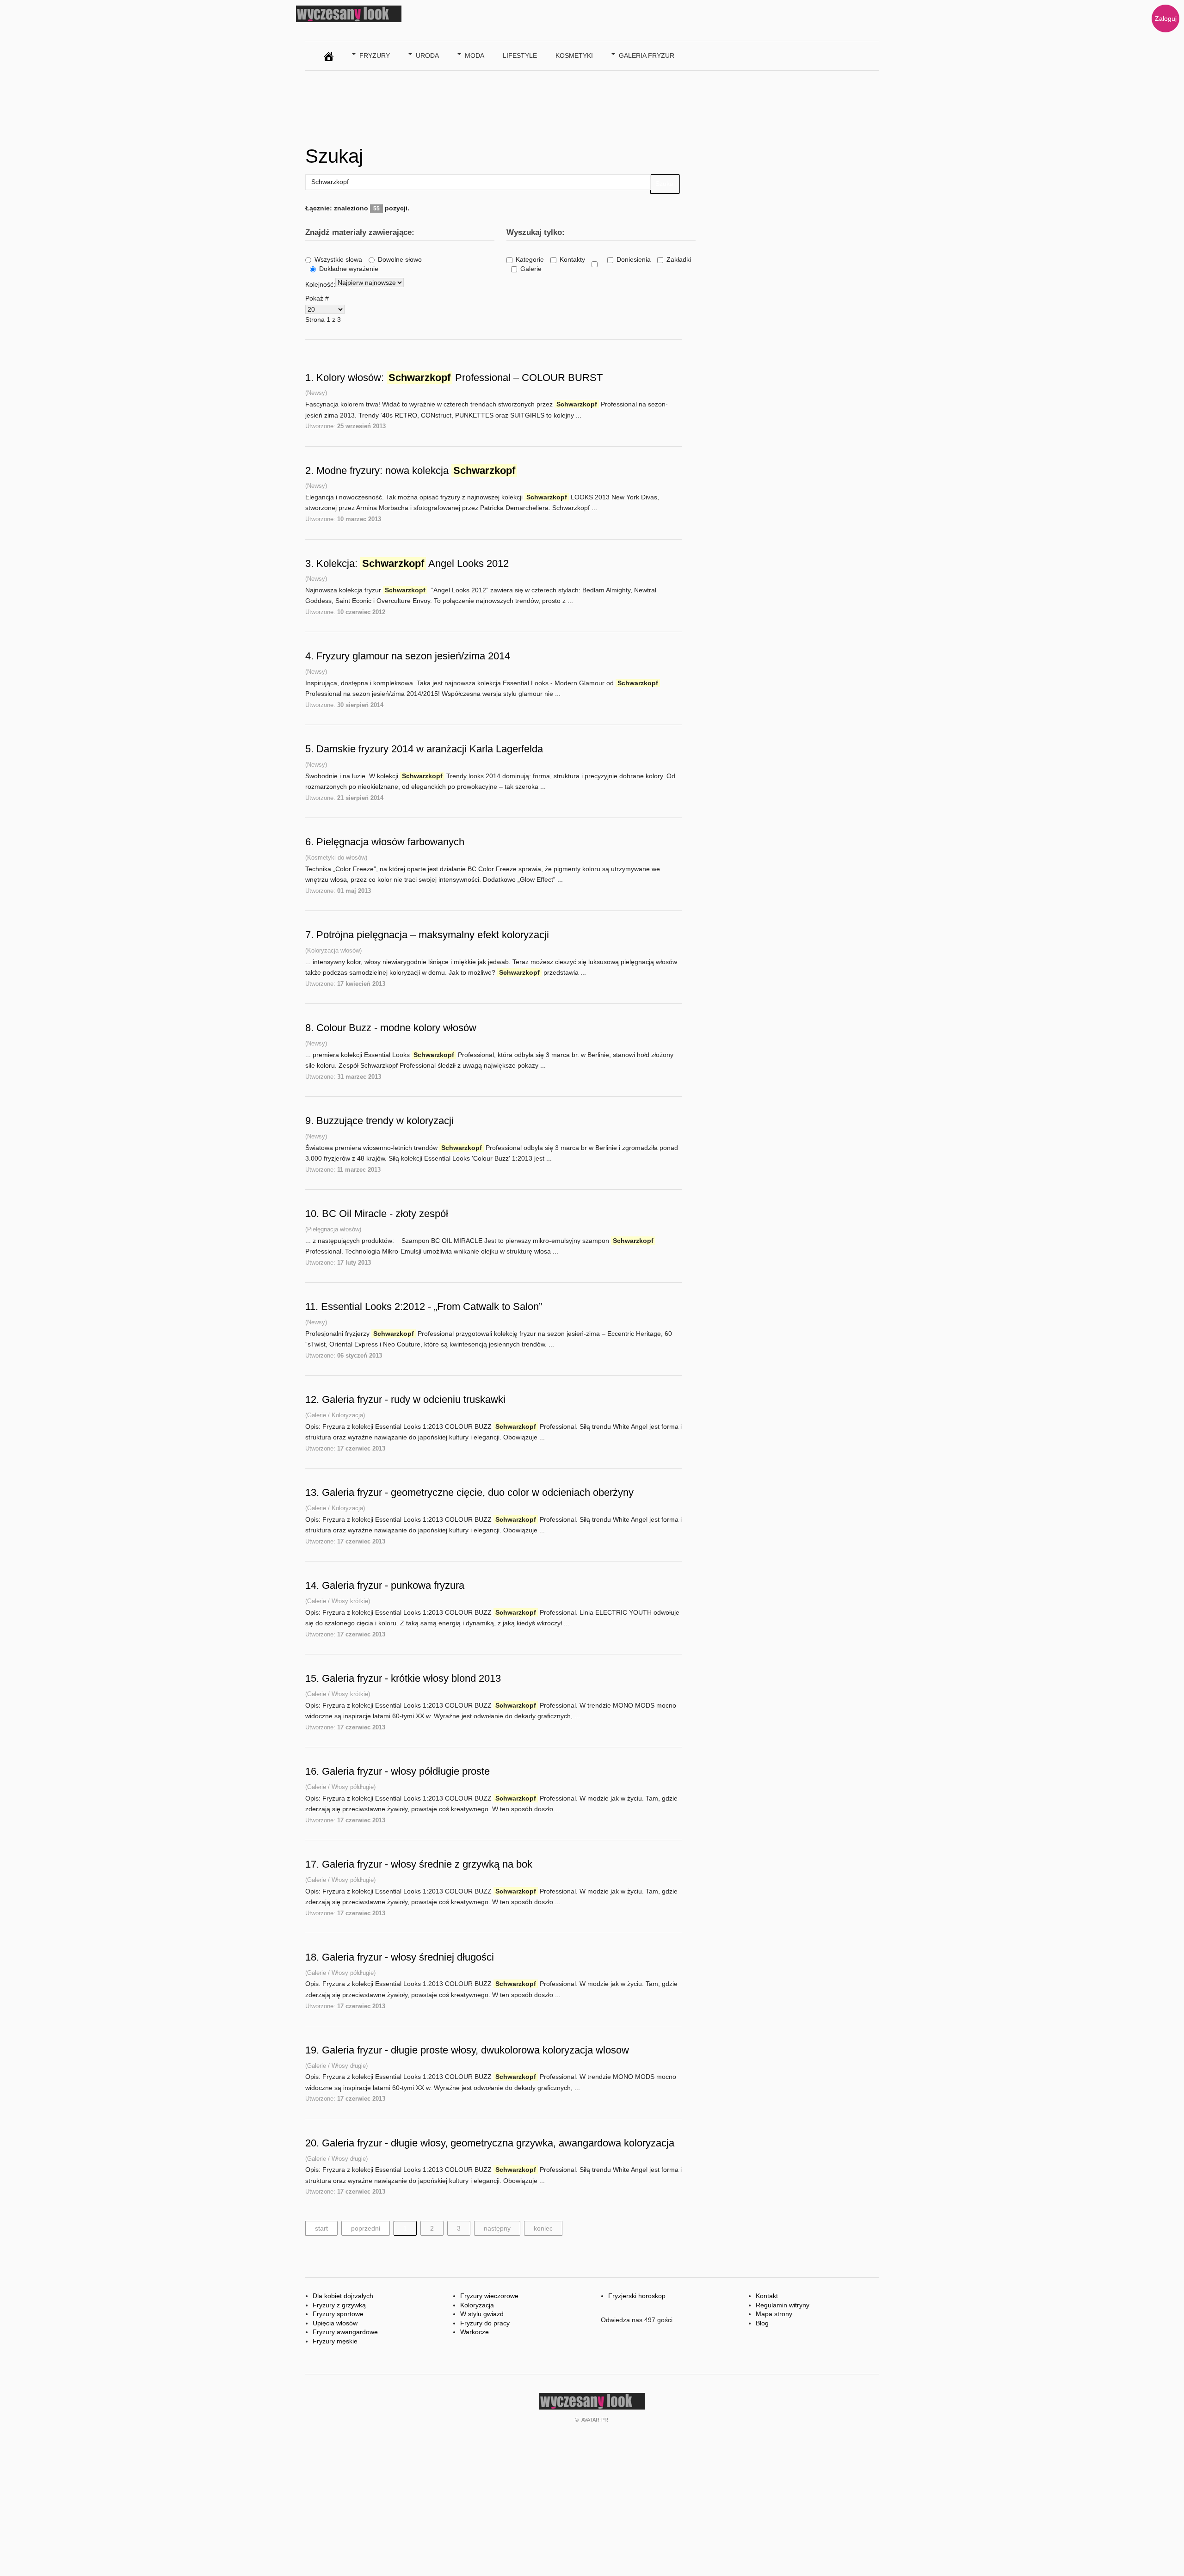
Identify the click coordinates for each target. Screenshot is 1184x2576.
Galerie (531, 269)
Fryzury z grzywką (339, 2305)
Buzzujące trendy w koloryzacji (385, 1121)
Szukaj (665, 184)
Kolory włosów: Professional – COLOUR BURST (459, 378)
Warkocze (475, 2332)
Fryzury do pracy (485, 2323)
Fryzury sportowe (338, 2314)
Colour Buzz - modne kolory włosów (396, 1028)
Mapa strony (774, 2314)
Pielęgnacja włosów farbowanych (390, 842)
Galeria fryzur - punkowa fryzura (393, 1585)
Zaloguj (1166, 18)
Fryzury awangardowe (345, 2332)
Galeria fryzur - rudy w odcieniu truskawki (414, 1399)
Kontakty (572, 259)
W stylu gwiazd (482, 2314)
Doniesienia (634, 259)
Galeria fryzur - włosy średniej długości (408, 1957)
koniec (543, 2228)
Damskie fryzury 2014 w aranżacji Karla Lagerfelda (430, 749)
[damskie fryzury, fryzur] (329, 54)
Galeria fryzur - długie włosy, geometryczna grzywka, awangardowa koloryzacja (498, 2143)
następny (497, 2228)
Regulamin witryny (783, 2305)
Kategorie (530, 259)
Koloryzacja (477, 2305)
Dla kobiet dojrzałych (343, 2296)
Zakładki (679, 259)
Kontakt (767, 2296)
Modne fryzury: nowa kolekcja (416, 470)
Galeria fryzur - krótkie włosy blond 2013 (411, 1678)
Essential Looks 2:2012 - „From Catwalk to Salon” (432, 1306)
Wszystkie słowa (338, 259)
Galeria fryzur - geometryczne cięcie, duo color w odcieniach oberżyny (478, 1492)
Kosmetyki (574, 55)
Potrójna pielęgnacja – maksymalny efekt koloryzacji (433, 935)
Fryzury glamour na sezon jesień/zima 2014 (413, 656)
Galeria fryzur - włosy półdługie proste (406, 1771)
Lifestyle (520, 55)
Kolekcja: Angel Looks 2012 (413, 563)
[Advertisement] (474, 105)
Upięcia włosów (335, 2323)
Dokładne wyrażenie (349, 269)
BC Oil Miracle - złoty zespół (385, 1214)
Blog (762, 2323)
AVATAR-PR (595, 2420)
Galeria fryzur (647, 55)
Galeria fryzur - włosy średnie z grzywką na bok (427, 1864)
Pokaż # (317, 298)
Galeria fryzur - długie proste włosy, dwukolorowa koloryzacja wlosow (475, 2050)
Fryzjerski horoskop (637, 2296)
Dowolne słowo (400, 259)
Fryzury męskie (335, 2341)
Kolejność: (320, 284)
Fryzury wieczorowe (489, 2296)
